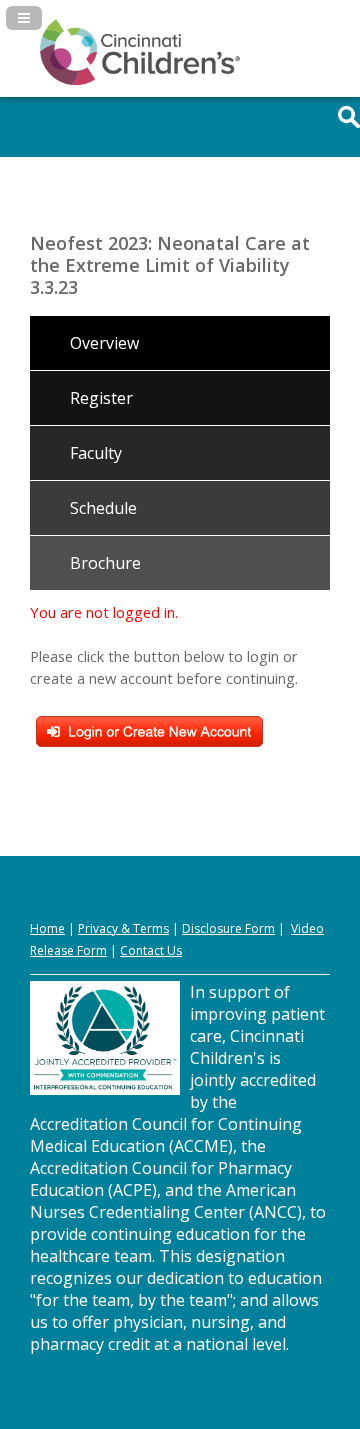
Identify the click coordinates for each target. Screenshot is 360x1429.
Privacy (98, 928)
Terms (151, 928)
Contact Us (151, 950)
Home (47, 928)
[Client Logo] (140, 81)
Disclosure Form (228, 928)
